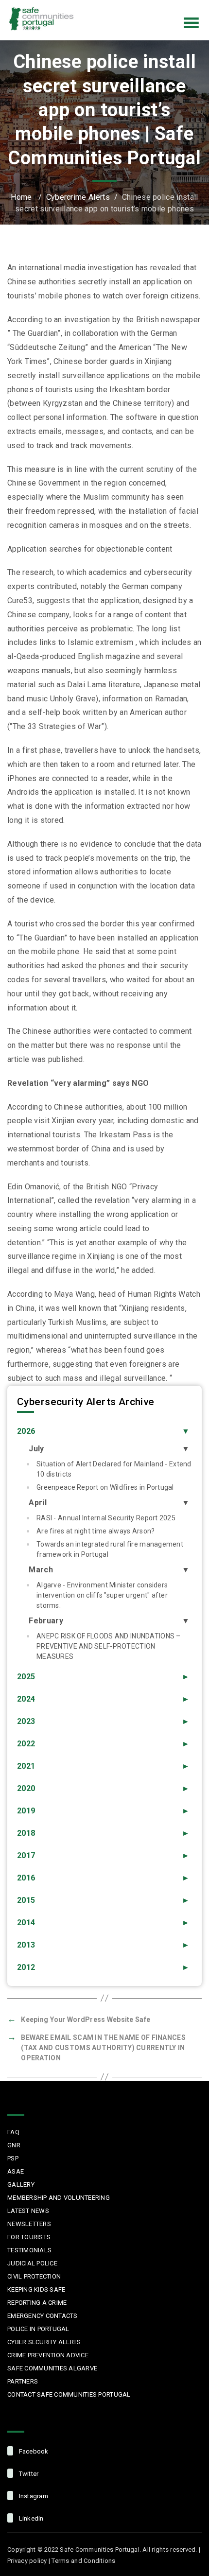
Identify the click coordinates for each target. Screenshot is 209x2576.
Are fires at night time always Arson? (96, 1531)
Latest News (28, 2211)
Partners (23, 2381)
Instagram (161, 7)
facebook (33, 2451)
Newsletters (29, 2224)
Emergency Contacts (43, 2316)
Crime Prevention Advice (48, 2355)
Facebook (121, 7)
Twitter (141, 7)
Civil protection (34, 2276)
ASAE (16, 2171)
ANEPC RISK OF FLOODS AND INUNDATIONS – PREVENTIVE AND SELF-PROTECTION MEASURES (109, 1646)
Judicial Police (32, 2263)
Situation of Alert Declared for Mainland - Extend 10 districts (114, 1469)
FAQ (13, 2132)
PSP (13, 2158)
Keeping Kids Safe (36, 2289)
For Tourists (29, 2237)
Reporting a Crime (37, 2303)
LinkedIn (182, 7)
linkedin (30, 2518)
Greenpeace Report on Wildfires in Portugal (105, 1487)
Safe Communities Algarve (52, 2368)
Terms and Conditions (83, 2561)
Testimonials (29, 2250)
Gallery (21, 2184)
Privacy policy (27, 2561)
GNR (14, 2145)
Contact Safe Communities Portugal (69, 2394)
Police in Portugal (38, 2329)
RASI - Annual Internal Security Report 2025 (106, 1518)
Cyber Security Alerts (44, 2342)
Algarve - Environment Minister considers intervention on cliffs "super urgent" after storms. (102, 1595)
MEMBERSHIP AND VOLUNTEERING (59, 2198)
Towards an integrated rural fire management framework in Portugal (110, 1549)
